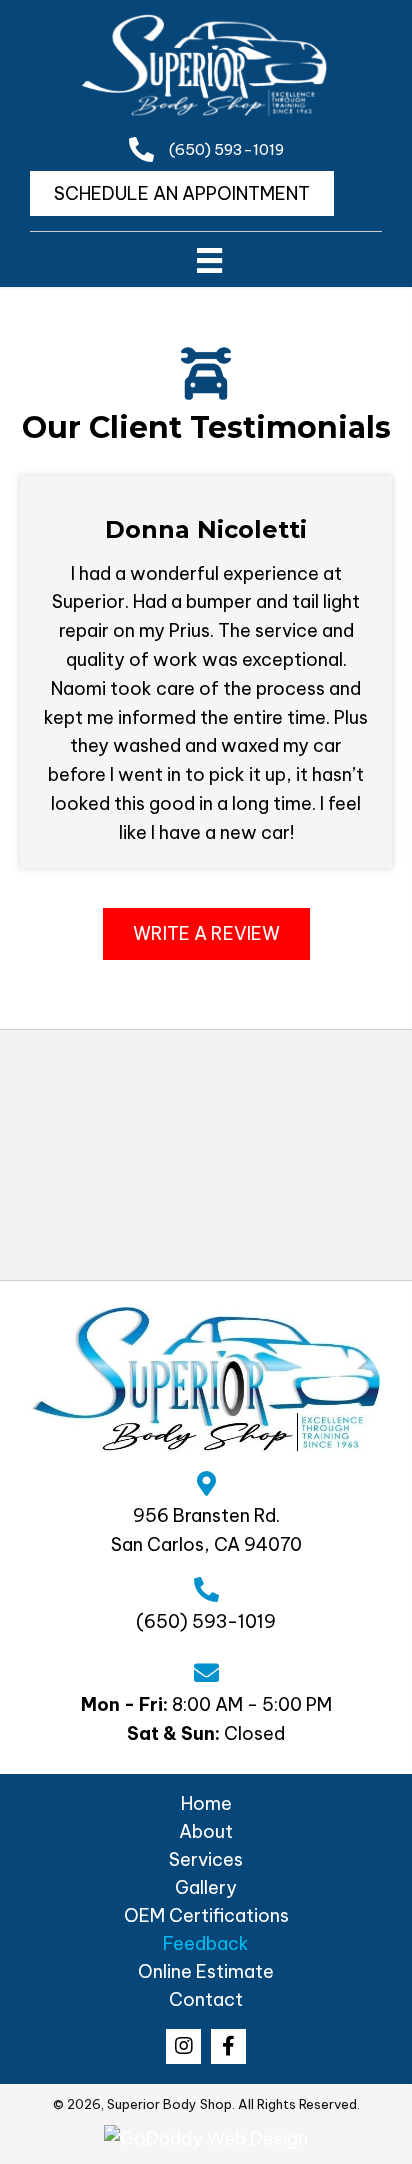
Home (206, 1803)
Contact (206, 1999)
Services (206, 1859)
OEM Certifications (206, 1915)
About (206, 1831)
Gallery (206, 1887)
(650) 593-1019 (226, 149)
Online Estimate (206, 1971)
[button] (206, 934)
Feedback (206, 1943)
